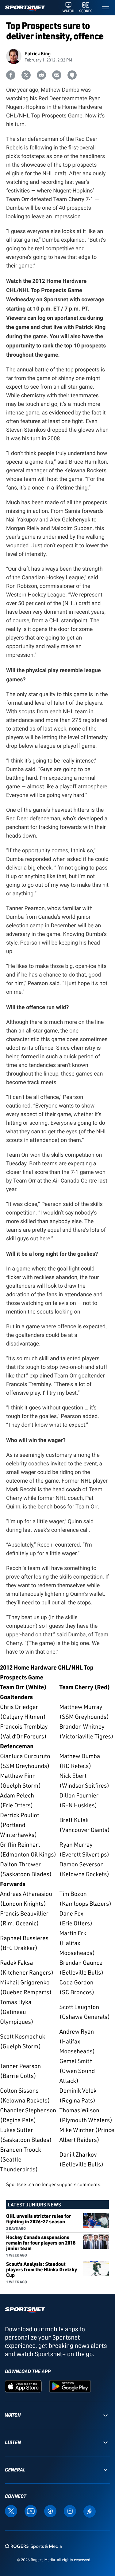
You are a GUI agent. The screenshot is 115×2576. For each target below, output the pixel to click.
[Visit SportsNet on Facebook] (50, 2511)
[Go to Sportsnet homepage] (25, 8)
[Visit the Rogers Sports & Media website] (33, 2546)
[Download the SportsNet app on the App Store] (23, 2386)
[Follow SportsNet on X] (11, 2511)
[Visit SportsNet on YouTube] (31, 2511)
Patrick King (38, 53)
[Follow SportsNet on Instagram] (70, 2511)
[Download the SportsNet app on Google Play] (70, 2386)
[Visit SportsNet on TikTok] (90, 2511)
